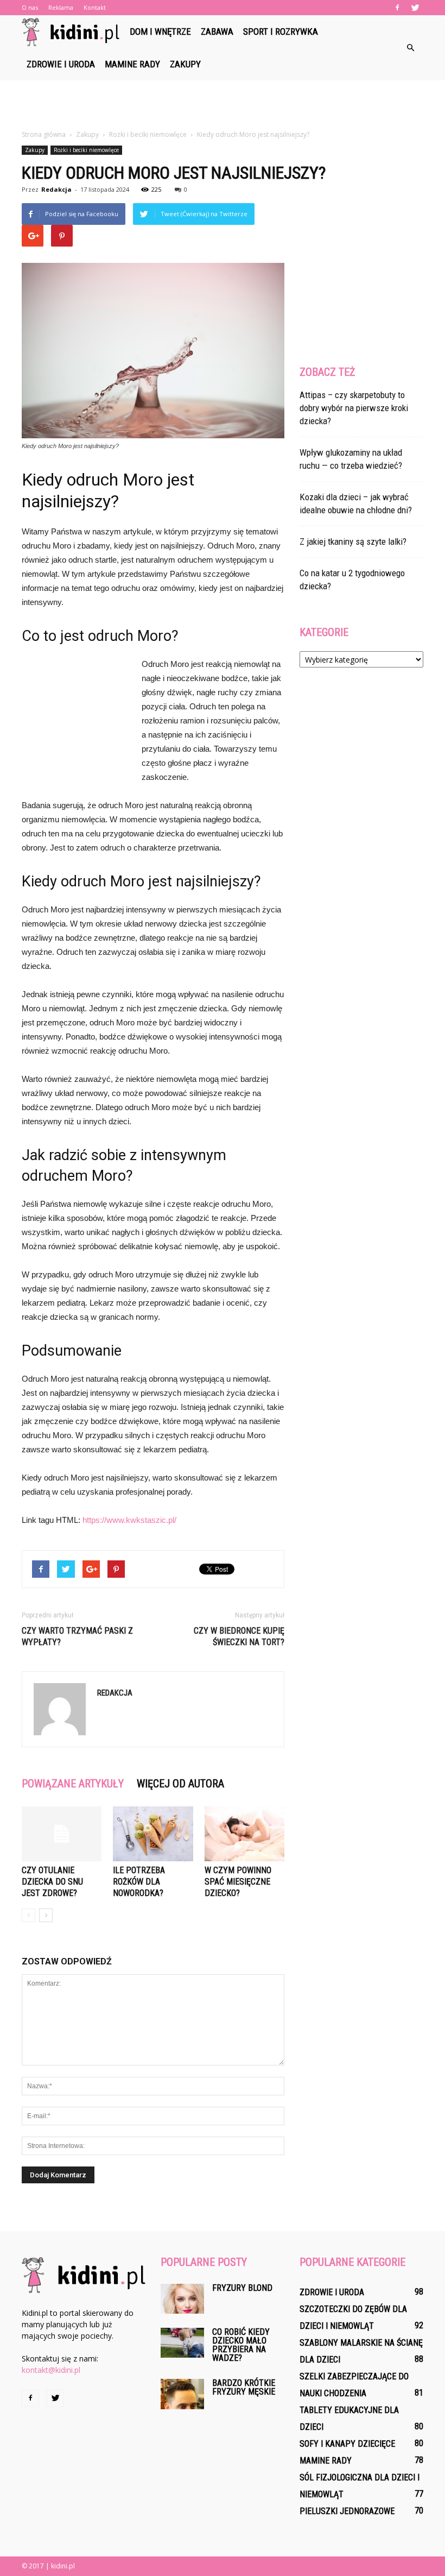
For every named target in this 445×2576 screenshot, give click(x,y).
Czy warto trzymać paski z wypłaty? (77, 1636)
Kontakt (95, 7)
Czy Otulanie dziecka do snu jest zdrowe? (52, 1882)
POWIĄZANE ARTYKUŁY (73, 1784)
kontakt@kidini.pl (51, 2370)
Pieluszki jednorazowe (347, 2511)
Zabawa (217, 32)
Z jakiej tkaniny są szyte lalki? (353, 541)
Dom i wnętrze (160, 32)
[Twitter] (415, 8)
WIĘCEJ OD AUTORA (180, 1784)
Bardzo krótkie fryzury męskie (244, 2387)
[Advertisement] (223, 104)
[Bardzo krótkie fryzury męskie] (182, 2394)
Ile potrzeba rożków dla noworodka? (139, 1882)
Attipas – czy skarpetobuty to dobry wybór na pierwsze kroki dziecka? (354, 408)
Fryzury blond (242, 2288)
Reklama (61, 7)
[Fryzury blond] (182, 2299)
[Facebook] (397, 8)
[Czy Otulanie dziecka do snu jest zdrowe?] (62, 1834)
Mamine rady (132, 64)
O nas (30, 7)
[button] (410, 48)
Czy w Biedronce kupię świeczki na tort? (239, 1636)
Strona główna (44, 134)
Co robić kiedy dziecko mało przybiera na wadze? (241, 2345)
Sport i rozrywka (281, 32)
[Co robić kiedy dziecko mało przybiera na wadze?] (182, 2343)
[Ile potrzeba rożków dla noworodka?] (153, 1834)
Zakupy (185, 64)
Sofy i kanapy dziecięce (347, 2444)
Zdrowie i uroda (61, 64)
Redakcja (56, 189)
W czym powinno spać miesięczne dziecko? (238, 1882)
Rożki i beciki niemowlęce (86, 150)
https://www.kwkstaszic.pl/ (129, 1520)
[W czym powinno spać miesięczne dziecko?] (244, 1834)
